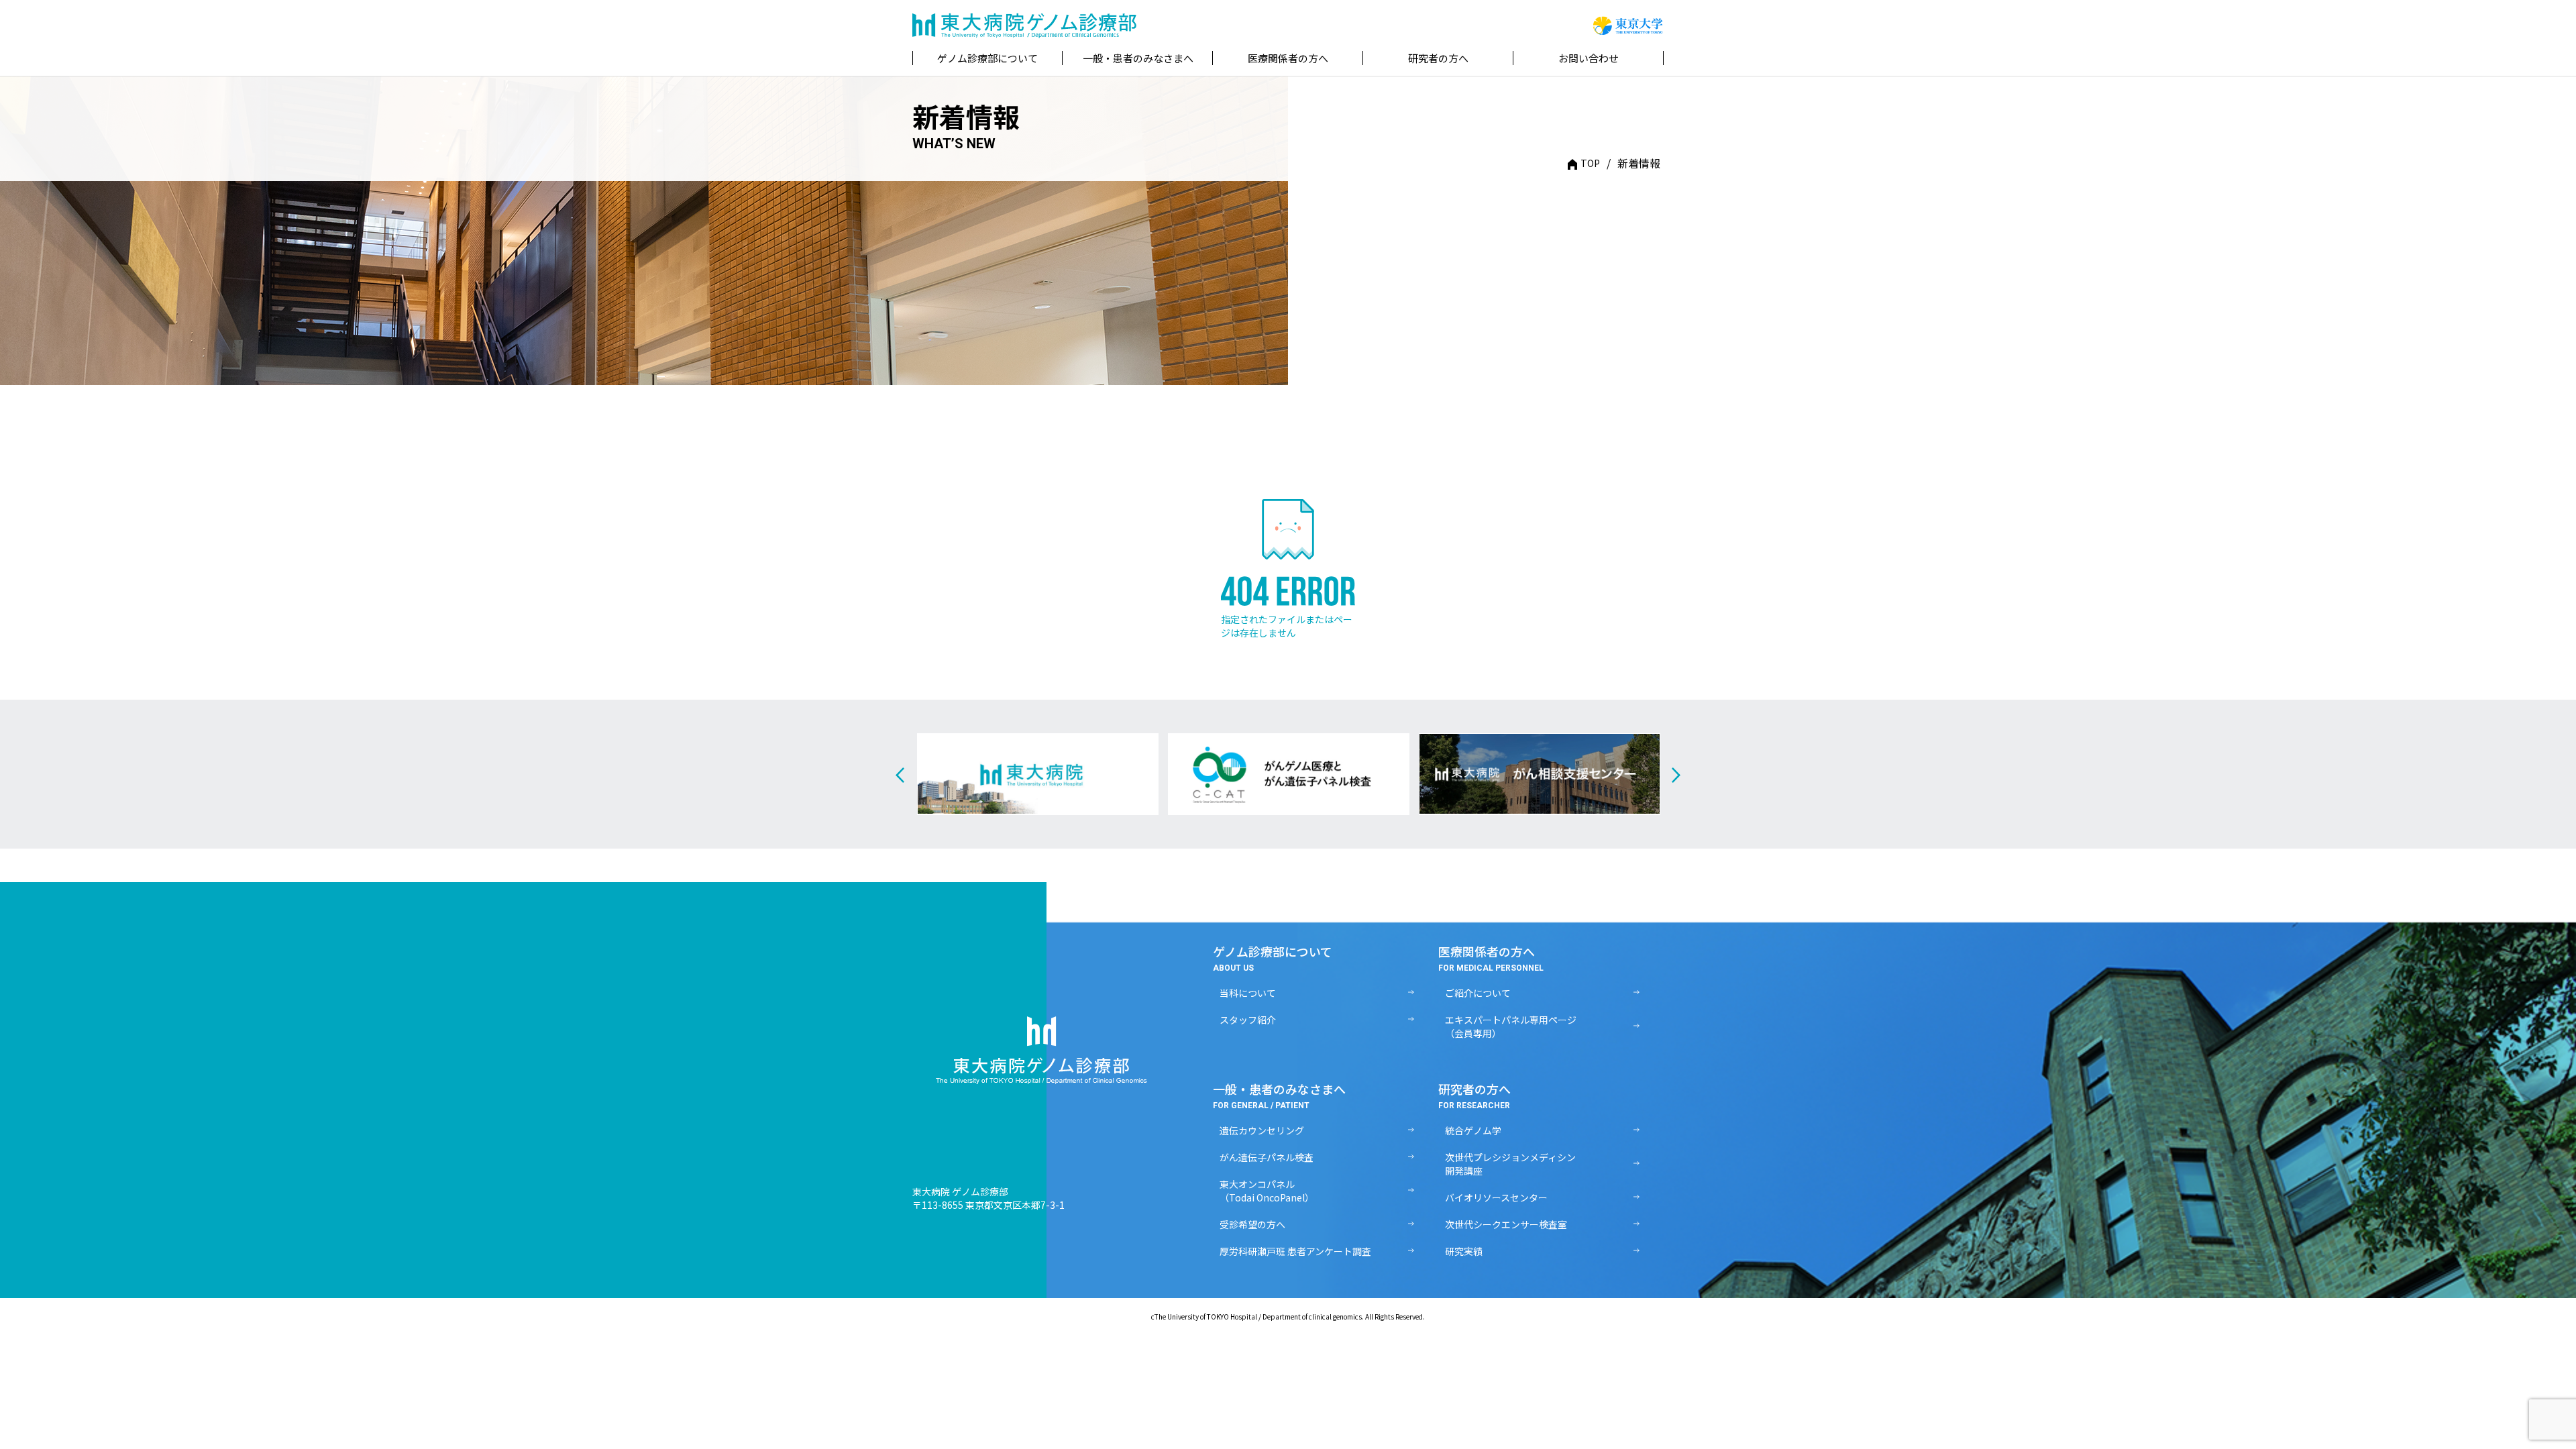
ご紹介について (1478, 993)
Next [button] (1676, 775)
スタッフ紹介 (1248, 1020)
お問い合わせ (1589, 58)
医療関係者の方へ (1288, 58)
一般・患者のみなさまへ (1138, 58)
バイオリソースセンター (1496, 1197)
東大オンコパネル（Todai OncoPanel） (1267, 1191)
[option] (1038, 774)
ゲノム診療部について (987, 58)
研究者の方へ (1438, 58)
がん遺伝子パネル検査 (1267, 1157)
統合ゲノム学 (1473, 1130)
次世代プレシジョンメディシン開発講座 (1510, 1164)
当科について (1248, 993)
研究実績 (1464, 1251)
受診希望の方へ (1252, 1224)
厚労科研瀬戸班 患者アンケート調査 (1295, 1251)
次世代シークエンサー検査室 (1506, 1224)
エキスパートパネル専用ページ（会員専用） (1511, 1026)
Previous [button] (900, 775)
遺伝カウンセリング (1262, 1130)
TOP (1590, 163)
